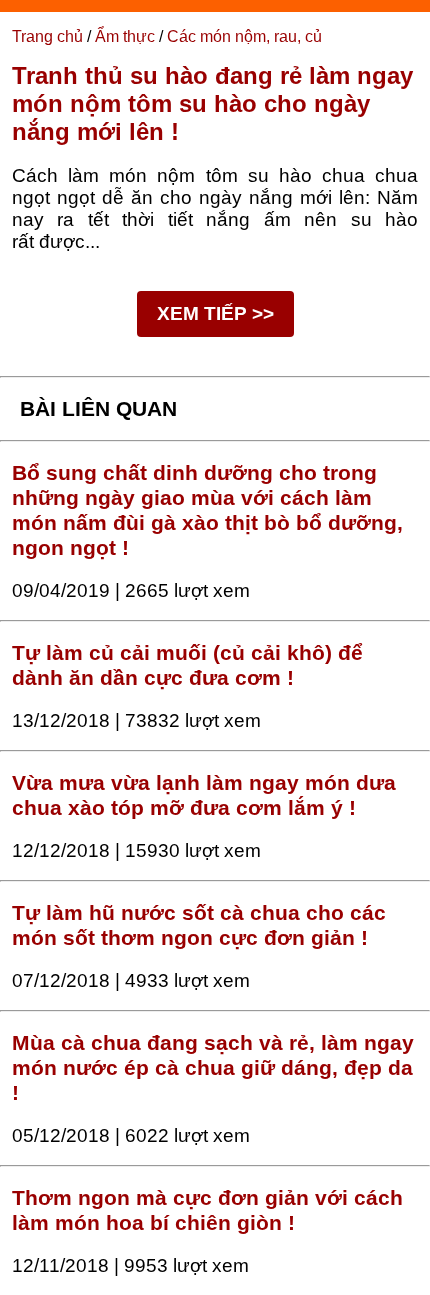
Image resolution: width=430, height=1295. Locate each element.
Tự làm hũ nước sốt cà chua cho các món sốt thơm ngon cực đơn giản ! (199, 925)
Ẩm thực (125, 36)
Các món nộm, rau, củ (244, 36)
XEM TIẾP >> (215, 313)
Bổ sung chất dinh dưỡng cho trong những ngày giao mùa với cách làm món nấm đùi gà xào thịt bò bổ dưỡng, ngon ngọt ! (207, 510)
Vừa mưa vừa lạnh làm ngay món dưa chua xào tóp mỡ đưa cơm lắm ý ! (204, 795)
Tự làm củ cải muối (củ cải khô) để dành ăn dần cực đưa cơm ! (187, 665)
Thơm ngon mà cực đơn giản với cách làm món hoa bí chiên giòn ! (207, 1210)
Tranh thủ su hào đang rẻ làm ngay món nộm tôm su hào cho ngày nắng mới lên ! (212, 103)
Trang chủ (47, 36)
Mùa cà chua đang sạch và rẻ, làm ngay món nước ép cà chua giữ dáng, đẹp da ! (213, 1068)
